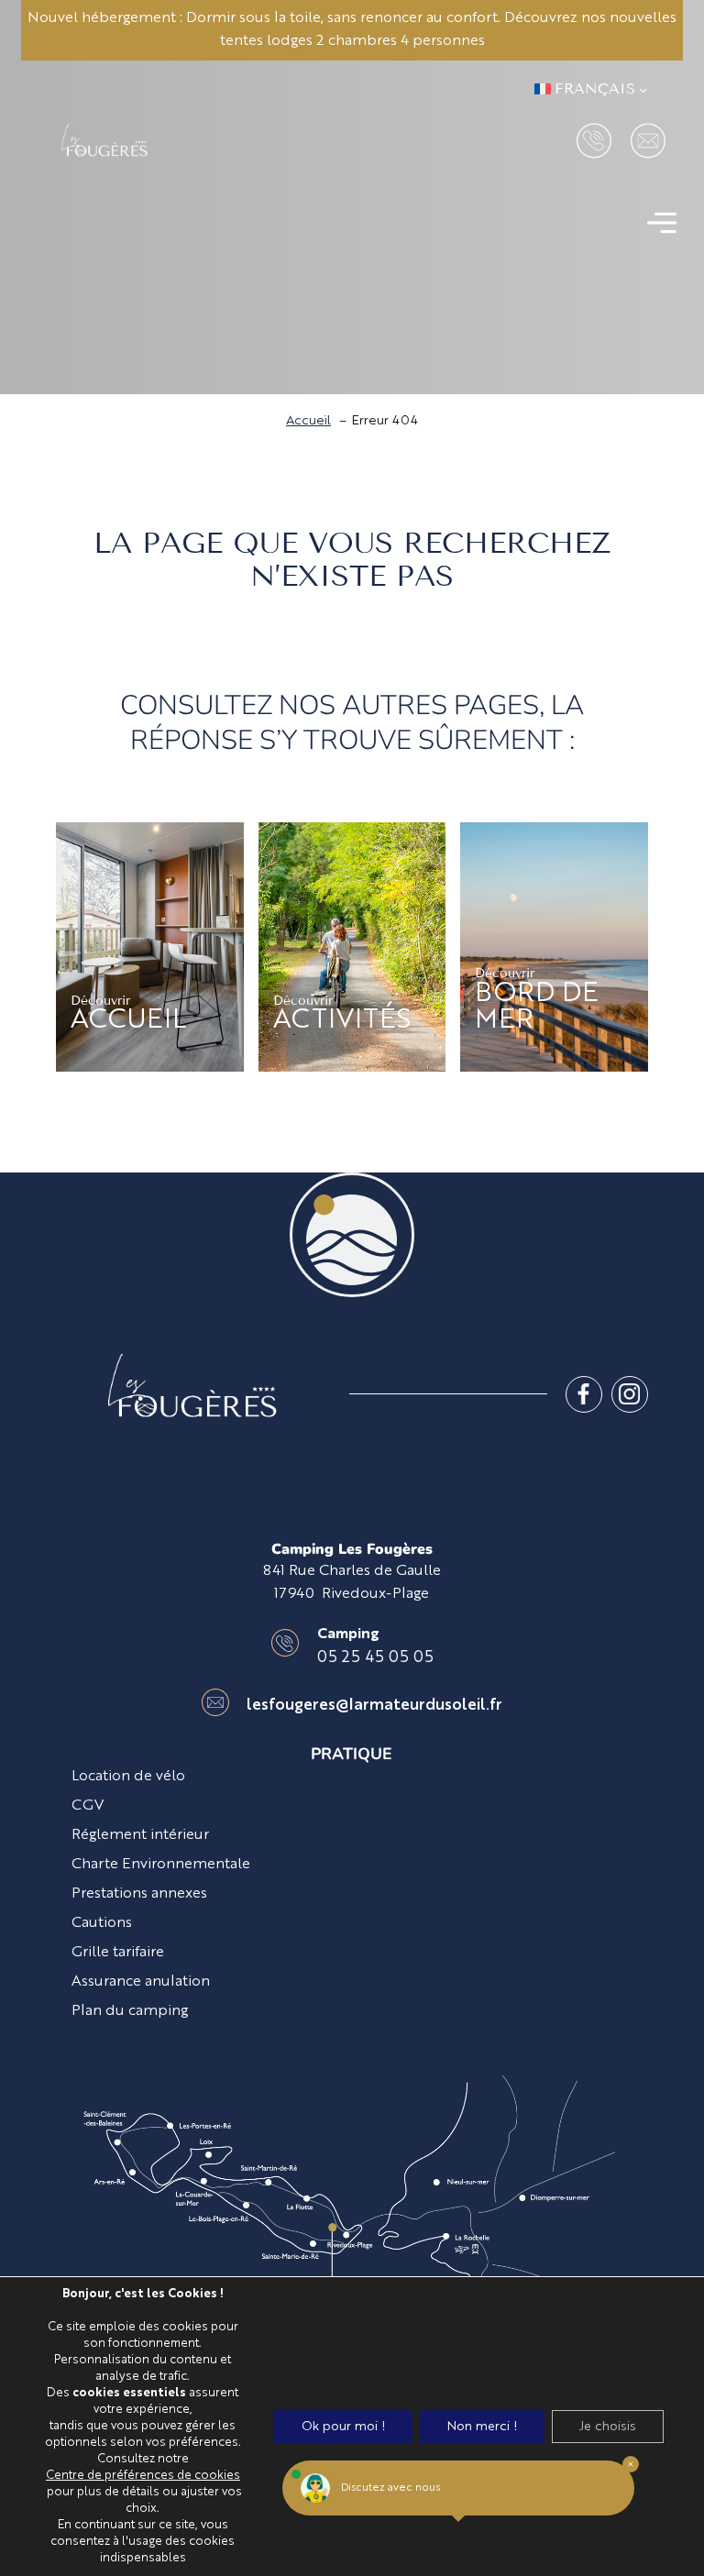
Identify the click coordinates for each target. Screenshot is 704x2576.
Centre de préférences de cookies (143, 2476)
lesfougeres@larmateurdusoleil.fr (374, 1706)
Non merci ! (482, 2427)
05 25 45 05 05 (375, 1658)
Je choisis (608, 2427)
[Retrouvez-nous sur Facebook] (584, 1394)
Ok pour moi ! (343, 2427)
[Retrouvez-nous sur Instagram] (630, 1394)
